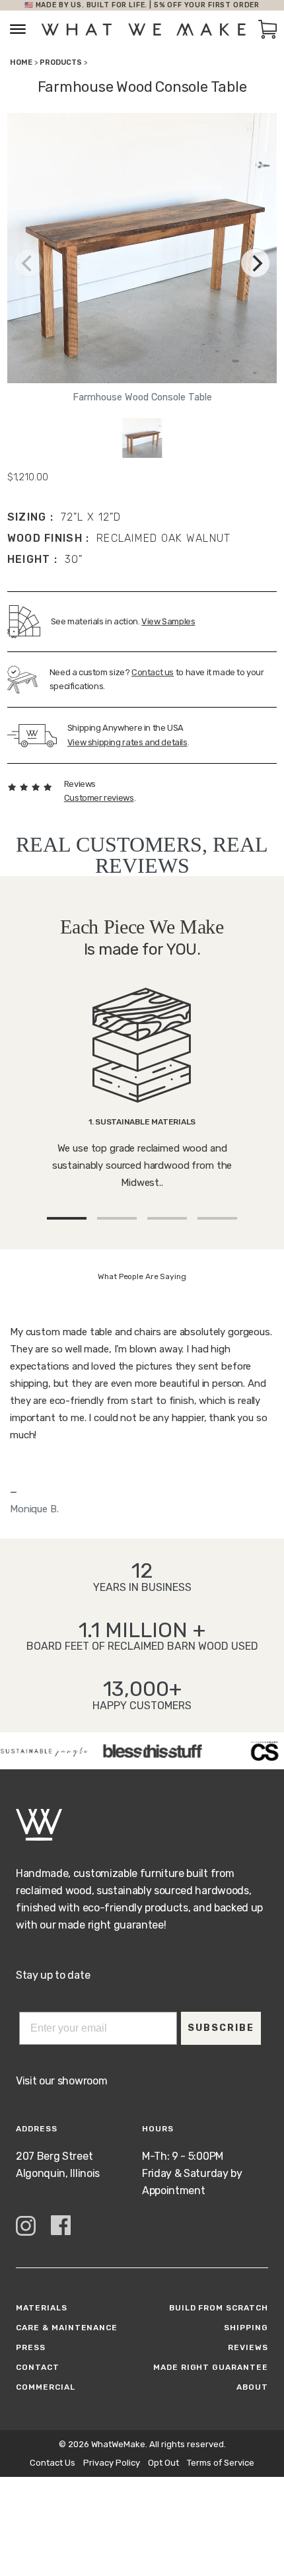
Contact (38, 2367)
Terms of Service (221, 2463)
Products (61, 62)
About (252, 2387)
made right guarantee (211, 2367)
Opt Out (163, 2463)
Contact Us (53, 2463)
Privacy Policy (112, 2463)
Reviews (248, 2347)
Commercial (46, 2387)
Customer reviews (99, 798)
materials (42, 2308)
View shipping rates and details (127, 742)
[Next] (256, 263)
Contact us (153, 672)
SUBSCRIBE (221, 2028)
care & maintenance (67, 2328)
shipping (246, 2328)
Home (21, 62)
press (31, 2347)
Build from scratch (219, 2308)
